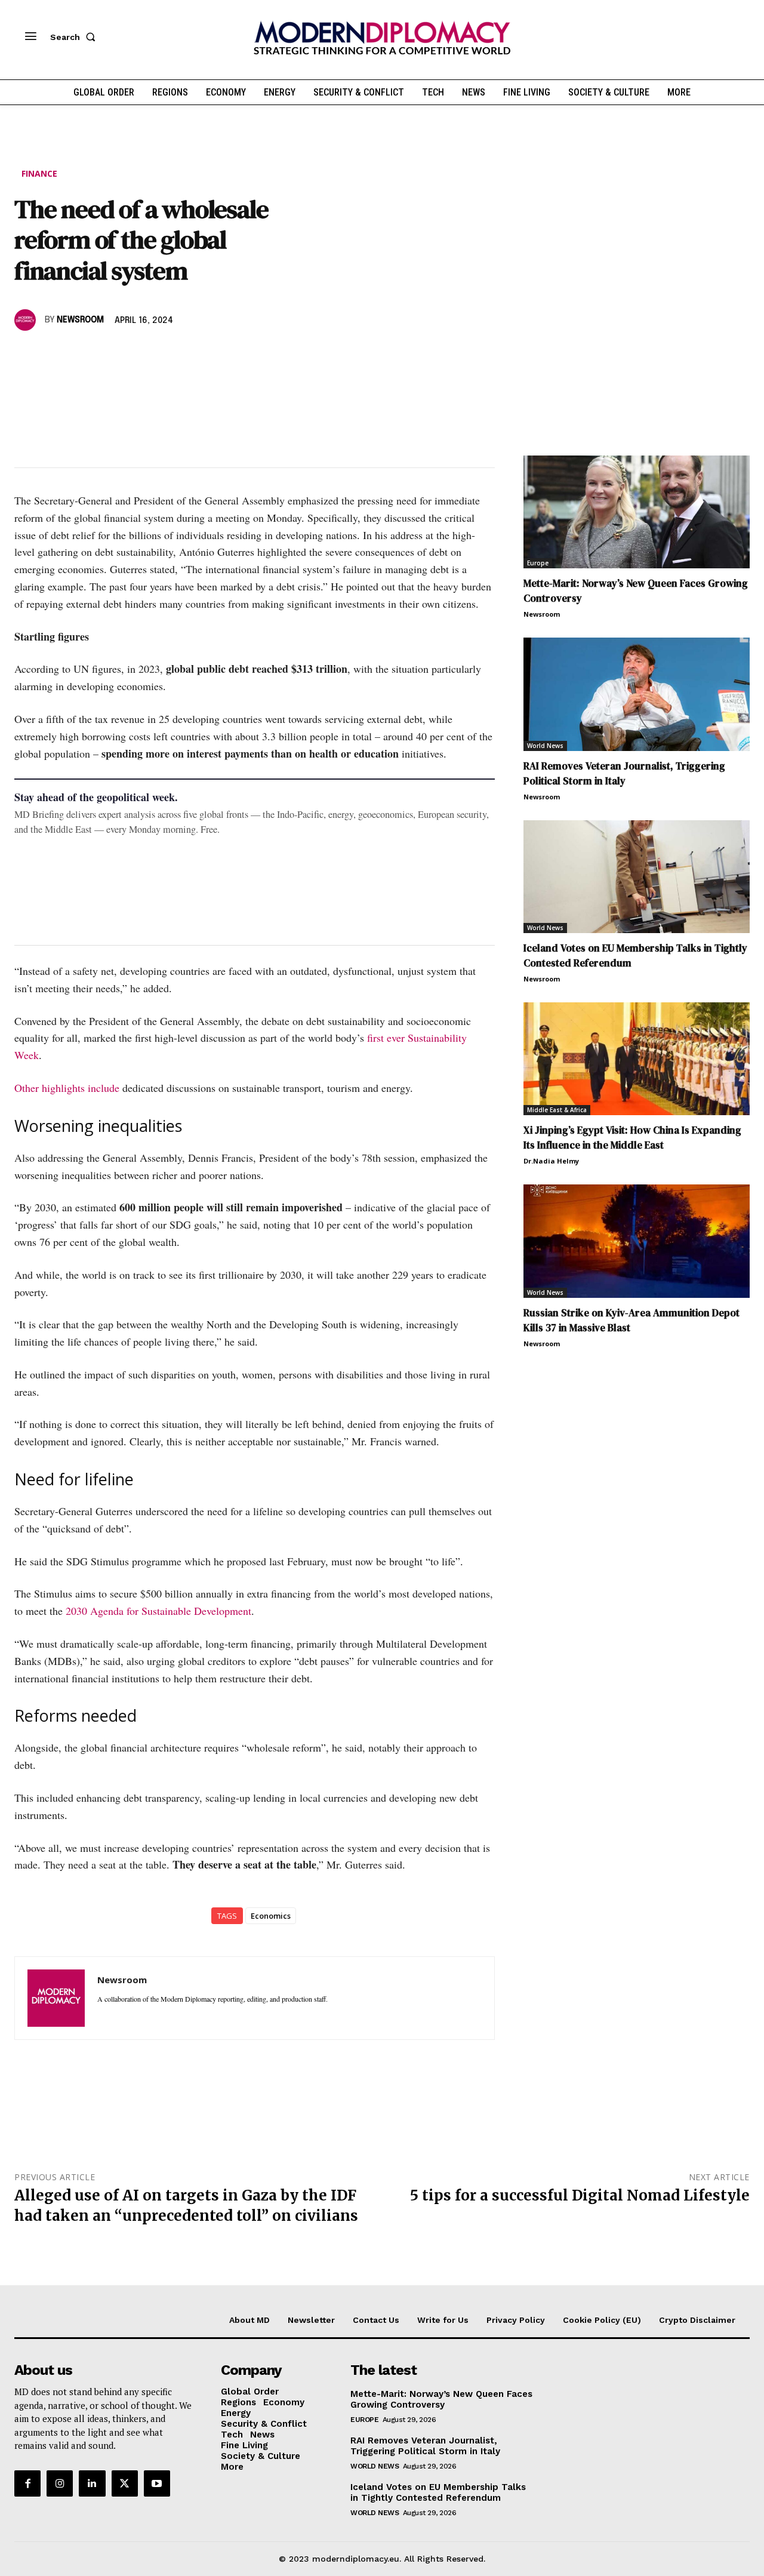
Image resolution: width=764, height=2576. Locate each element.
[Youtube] (157, 2483)
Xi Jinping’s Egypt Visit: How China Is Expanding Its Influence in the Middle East (632, 1138)
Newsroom (80, 320)
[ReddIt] (136, 355)
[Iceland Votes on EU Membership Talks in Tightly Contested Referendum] (637, 877)
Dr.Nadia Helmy (551, 1161)
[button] (75, 37)
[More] (192, 355)
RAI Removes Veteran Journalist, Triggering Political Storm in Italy (624, 773)
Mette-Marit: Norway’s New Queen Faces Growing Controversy (441, 2399)
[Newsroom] (27, 320)
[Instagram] (60, 2483)
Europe (538, 563)
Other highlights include (67, 1088)
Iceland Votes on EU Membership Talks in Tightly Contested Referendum (438, 2492)
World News (545, 746)
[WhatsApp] (81, 355)
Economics (271, 1916)
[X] (54, 355)
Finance (39, 173)
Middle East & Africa (557, 1110)
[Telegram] (164, 355)
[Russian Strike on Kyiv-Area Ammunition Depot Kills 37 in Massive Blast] (637, 1241)
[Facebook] (26, 355)
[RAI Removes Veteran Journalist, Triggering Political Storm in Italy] (637, 694)
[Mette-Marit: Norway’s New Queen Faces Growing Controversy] (637, 512)
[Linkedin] (109, 355)
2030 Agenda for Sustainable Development (158, 1611)
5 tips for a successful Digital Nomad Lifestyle (580, 2195)
